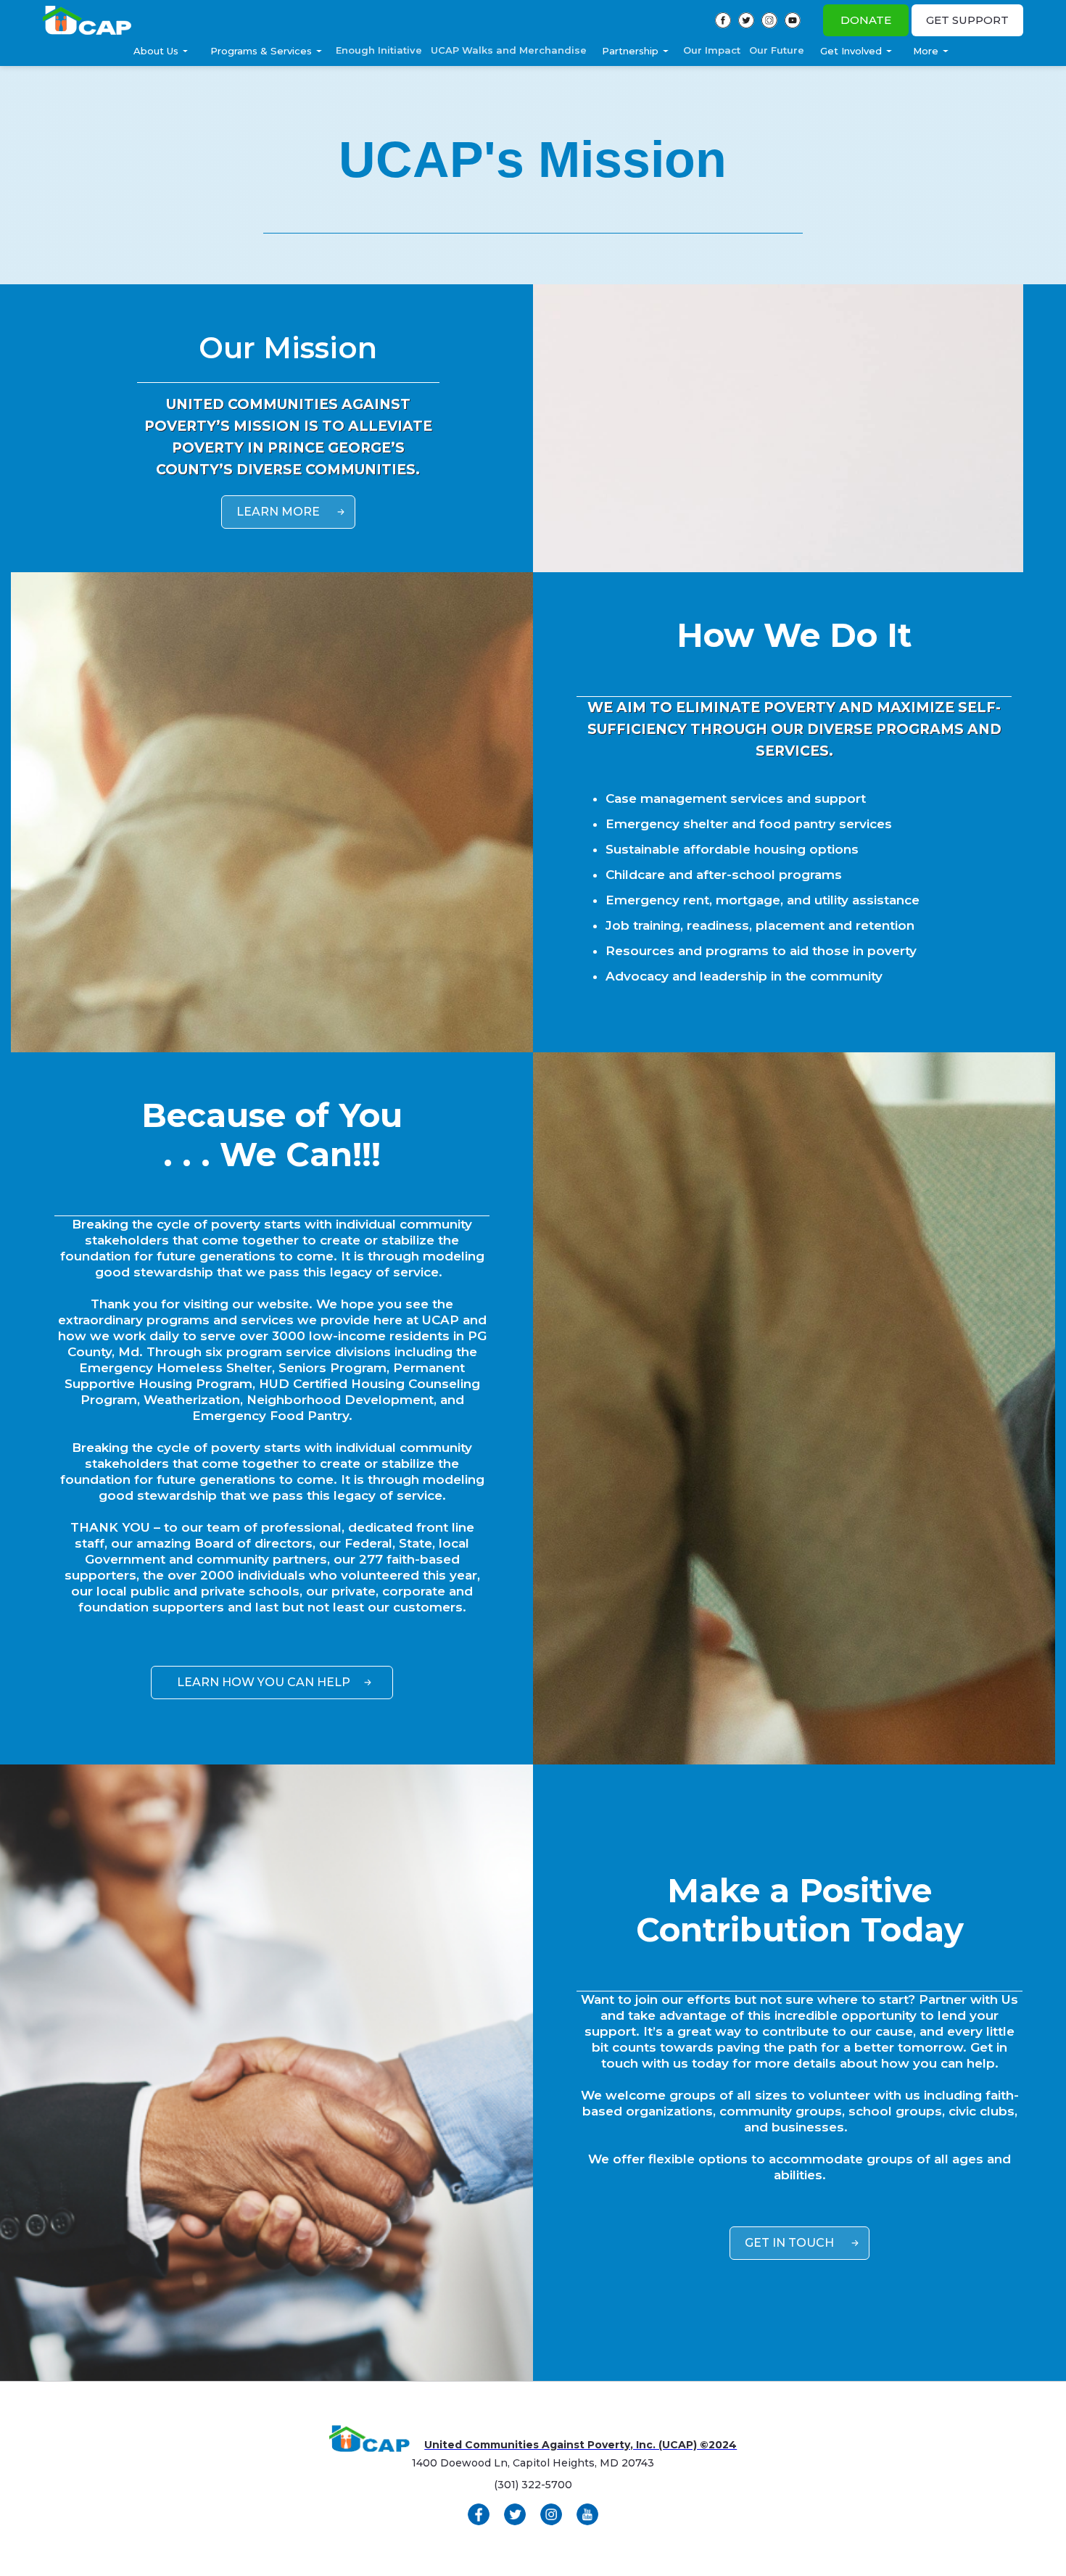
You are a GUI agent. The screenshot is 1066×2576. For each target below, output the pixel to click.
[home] (87, 21)
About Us (156, 51)
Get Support (967, 20)
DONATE (866, 20)
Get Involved (851, 51)
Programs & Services (261, 51)
